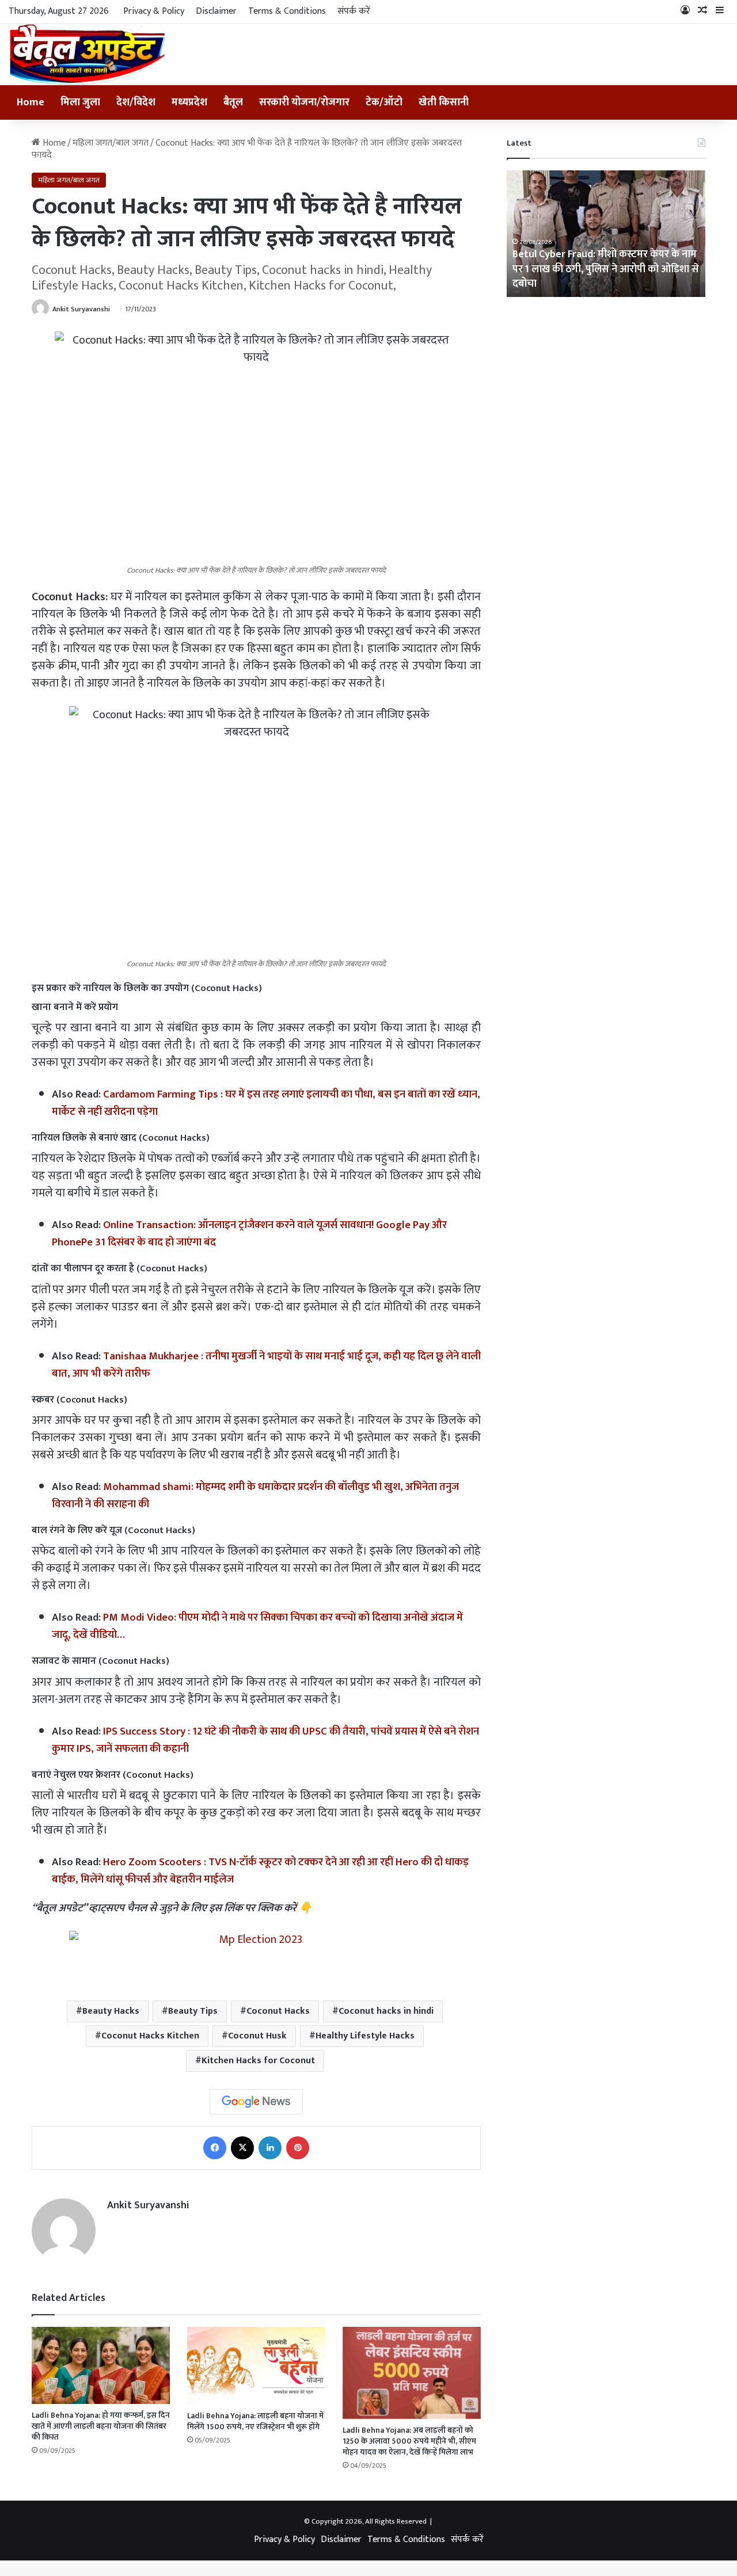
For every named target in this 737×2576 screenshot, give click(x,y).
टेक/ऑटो (384, 102)
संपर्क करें (354, 11)
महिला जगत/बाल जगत (111, 143)
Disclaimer (216, 11)
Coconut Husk (257, 2036)
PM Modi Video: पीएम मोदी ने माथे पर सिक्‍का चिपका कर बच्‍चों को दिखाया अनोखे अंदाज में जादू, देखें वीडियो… (257, 1626)
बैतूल (233, 102)
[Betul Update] (88, 54)
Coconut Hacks (278, 2011)
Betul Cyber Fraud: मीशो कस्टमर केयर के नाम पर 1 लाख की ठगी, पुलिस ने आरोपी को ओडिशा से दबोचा (606, 269)
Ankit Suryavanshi (81, 309)
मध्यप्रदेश (189, 102)
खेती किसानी (444, 102)
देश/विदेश (136, 102)
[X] (242, 2148)
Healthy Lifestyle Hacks (365, 2036)
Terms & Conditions (287, 11)
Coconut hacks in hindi (386, 2011)
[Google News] (256, 2102)
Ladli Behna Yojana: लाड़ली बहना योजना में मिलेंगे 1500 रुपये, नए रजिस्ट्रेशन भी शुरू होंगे (255, 2421)
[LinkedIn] (270, 2148)
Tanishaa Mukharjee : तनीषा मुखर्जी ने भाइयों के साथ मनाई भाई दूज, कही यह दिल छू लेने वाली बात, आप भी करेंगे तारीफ (266, 1365)
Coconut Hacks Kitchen (150, 2036)
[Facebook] (215, 2148)
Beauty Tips (193, 2011)
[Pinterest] (298, 2148)
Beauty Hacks (111, 2011)
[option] (606, 234)
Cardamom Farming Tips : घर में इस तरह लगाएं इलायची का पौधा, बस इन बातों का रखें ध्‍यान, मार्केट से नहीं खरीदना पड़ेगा (266, 1103)
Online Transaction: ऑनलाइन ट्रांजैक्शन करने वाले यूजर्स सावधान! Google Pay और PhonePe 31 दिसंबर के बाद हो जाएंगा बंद (249, 1234)
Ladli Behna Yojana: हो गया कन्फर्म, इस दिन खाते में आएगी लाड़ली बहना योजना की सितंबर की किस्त (101, 2426)
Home (31, 102)
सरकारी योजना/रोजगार (304, 102)
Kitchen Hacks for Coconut (258, 2061)
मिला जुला (80, 102)
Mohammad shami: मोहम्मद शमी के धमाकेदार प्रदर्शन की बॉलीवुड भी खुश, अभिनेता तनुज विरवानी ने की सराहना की (255, 1495)
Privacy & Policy (154, 11)
